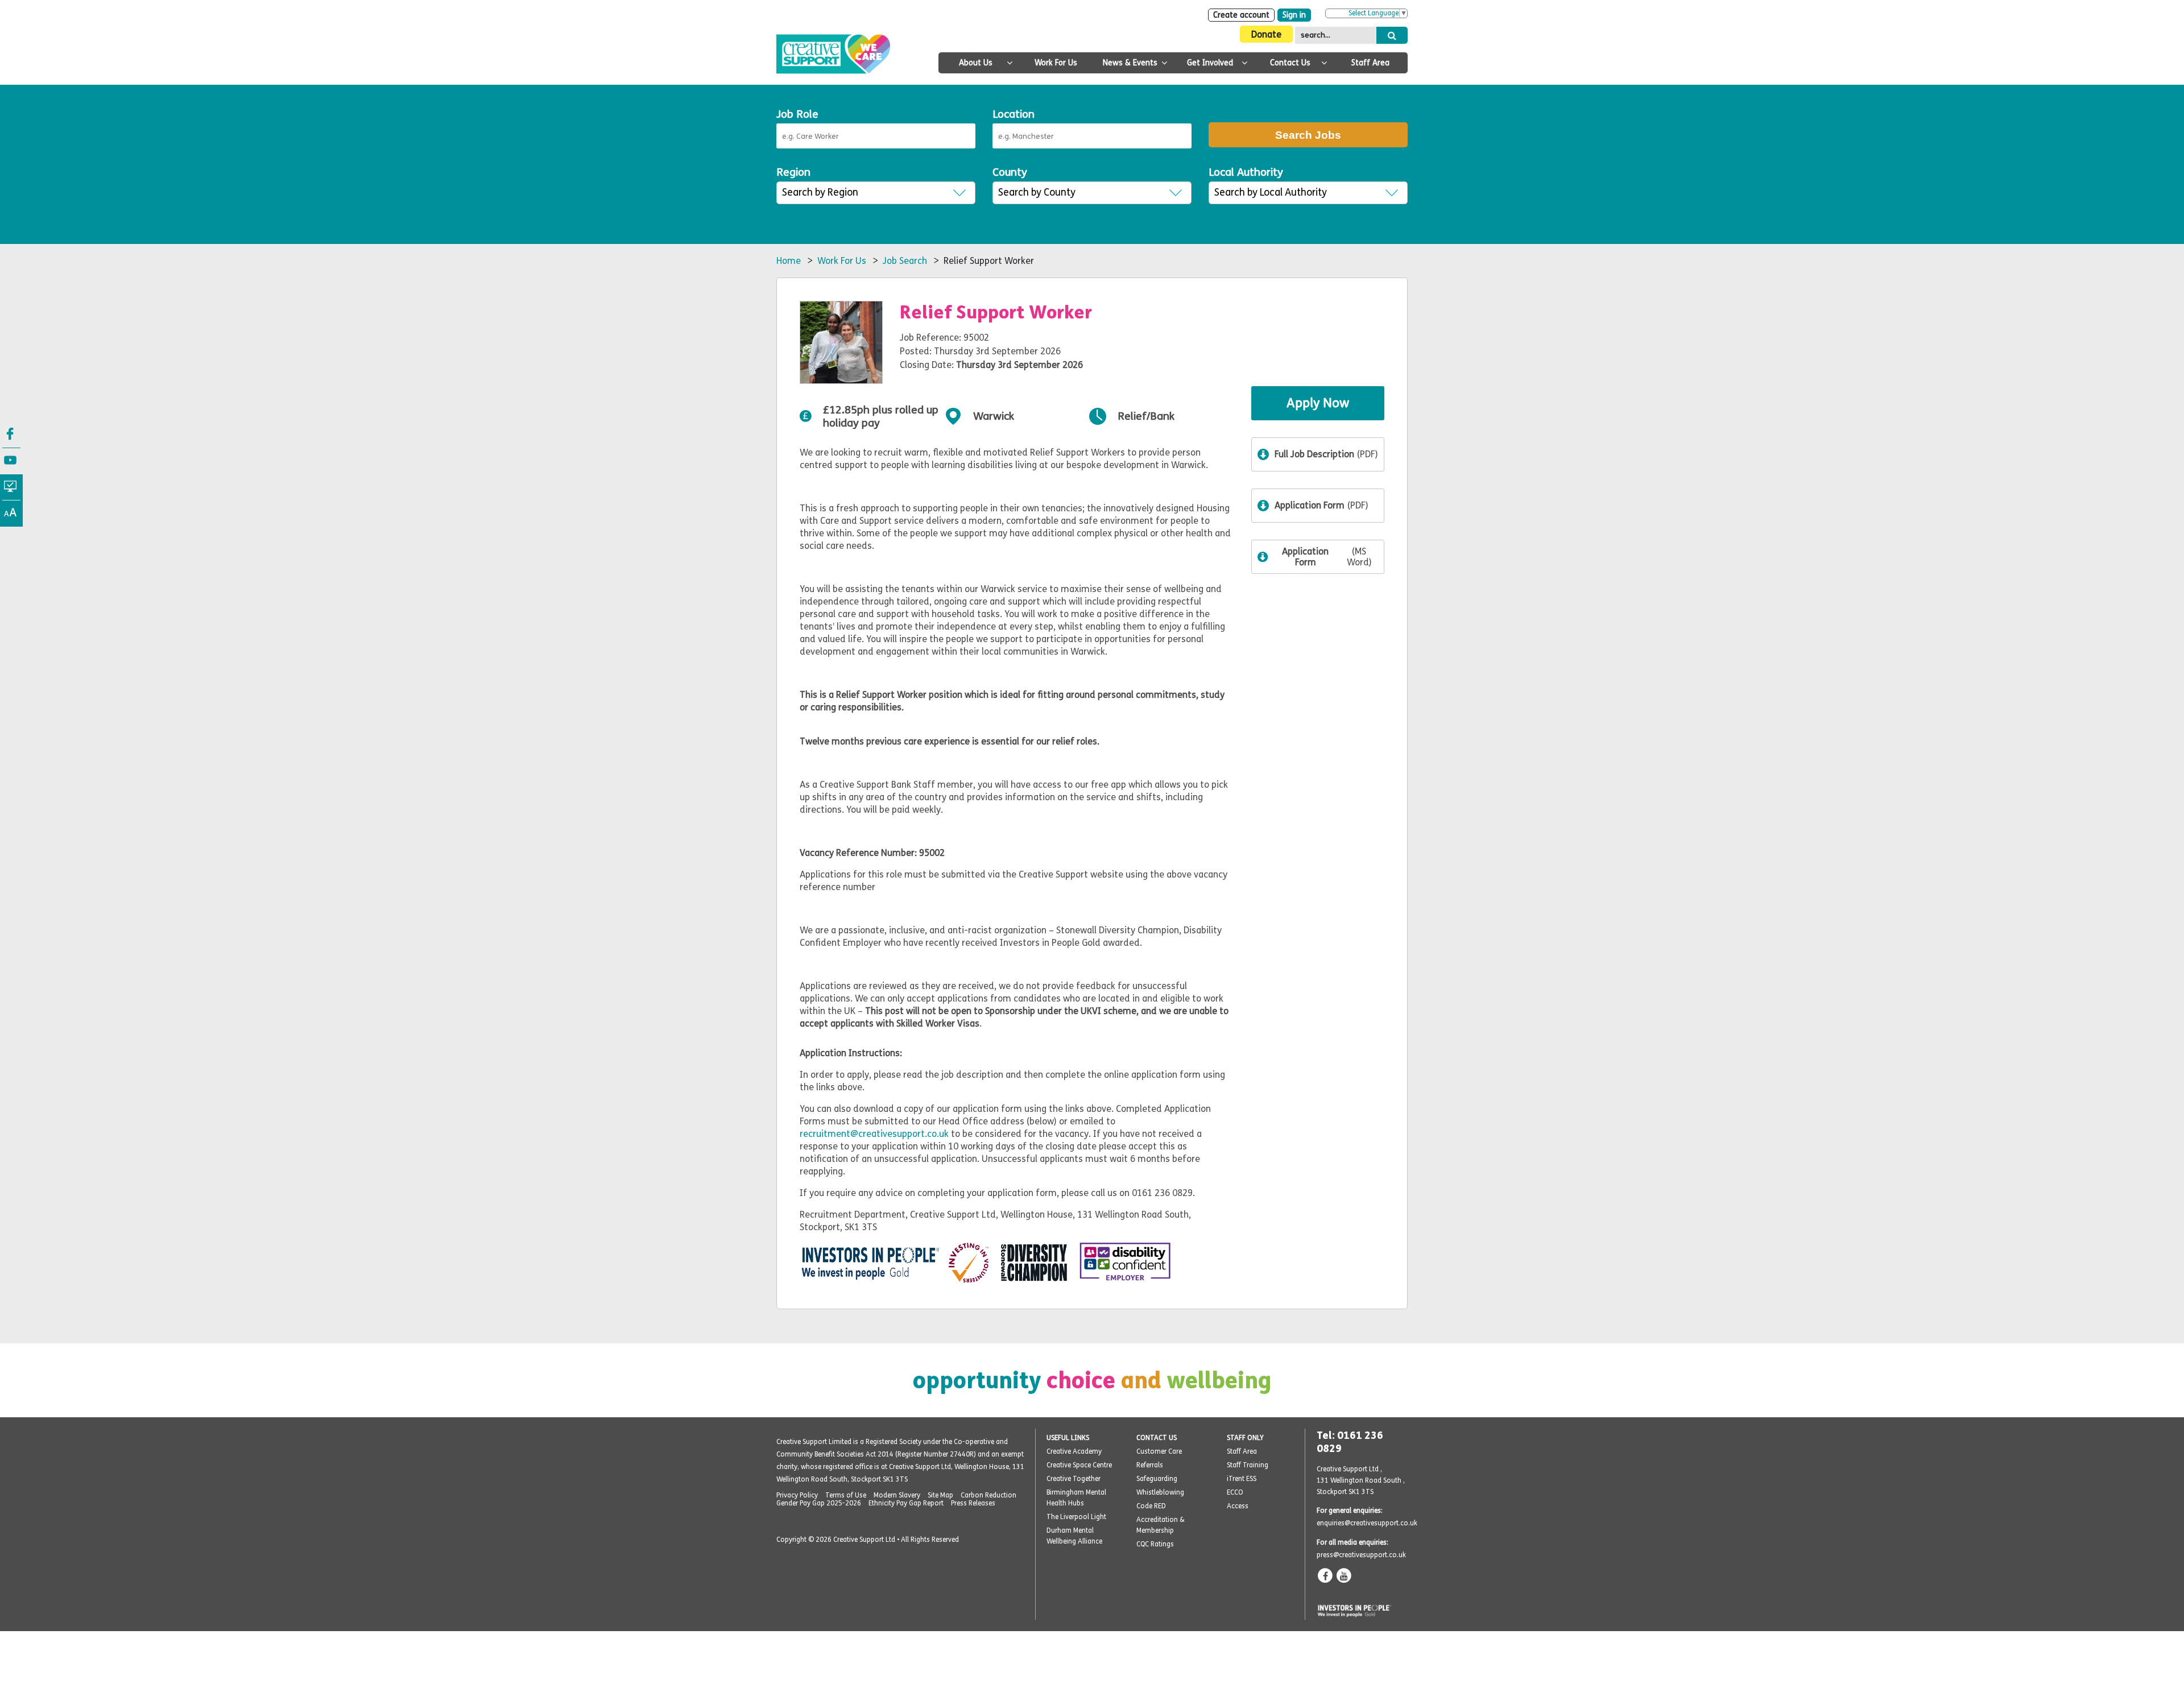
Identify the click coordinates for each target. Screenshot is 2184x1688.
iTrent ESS (1242, 1479)
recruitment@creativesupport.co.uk (874, 1134)
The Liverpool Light (1076, 1517)
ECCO (1235, 1492)
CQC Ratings (1155, 1544)
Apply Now (1318, 403)
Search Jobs (1308, 135)
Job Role (797, 114)
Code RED (1151, 1506)
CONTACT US (1157, 1438)
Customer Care (1159, 1451)
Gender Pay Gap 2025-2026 (819, 1503)
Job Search (905, 261)
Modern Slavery (897, 1495)
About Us (976, 63)
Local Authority (1246, 172)
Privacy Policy (797, 1495)
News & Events (1130, 63)
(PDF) (1326, 454)
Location (1014, 114)
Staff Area (1370, 63)
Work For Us (1056, 63)
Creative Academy (1074, 1451)
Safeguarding (1157, 1479)
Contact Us (1290, 63)
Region (793, 172)
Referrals (1150, 1465)
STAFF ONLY (1245, 1438)
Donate (1266, 34)
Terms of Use (846, 1495)
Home (789, 261)
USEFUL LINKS (1068, 1438)
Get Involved (1210, 63)
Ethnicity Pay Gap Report (906, 1503)
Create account (1241, 15)
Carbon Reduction (988, 1495)
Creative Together (1074, 1479)
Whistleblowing (1160, 1492)
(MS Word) (1327, 557)
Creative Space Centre (1079, 1465)
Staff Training (1248, 1465)
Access (1238, 1506)
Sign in (1294, 15)
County (1010, 172)
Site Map (940, 1495)
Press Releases (973, 1503)
